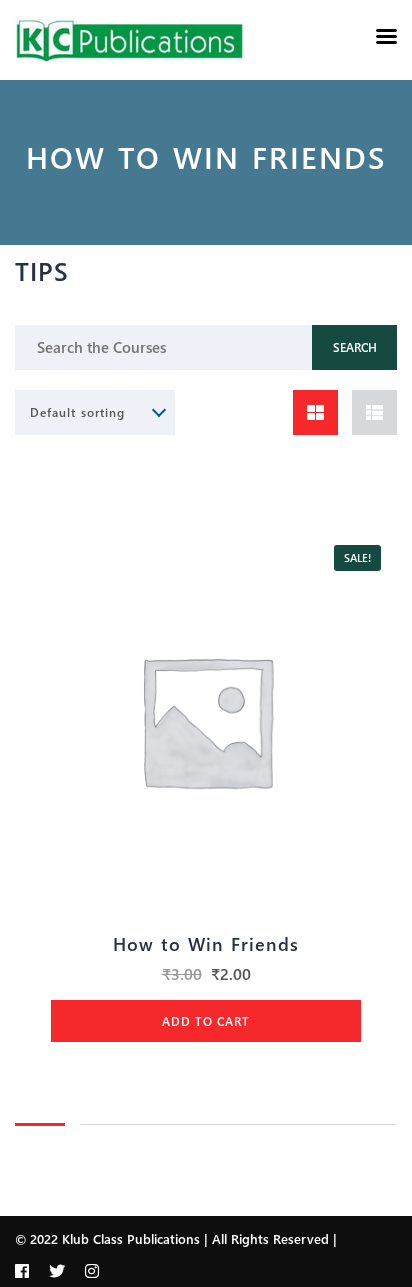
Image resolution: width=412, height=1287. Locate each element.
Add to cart (206, 1021)
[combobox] (95, 412)
